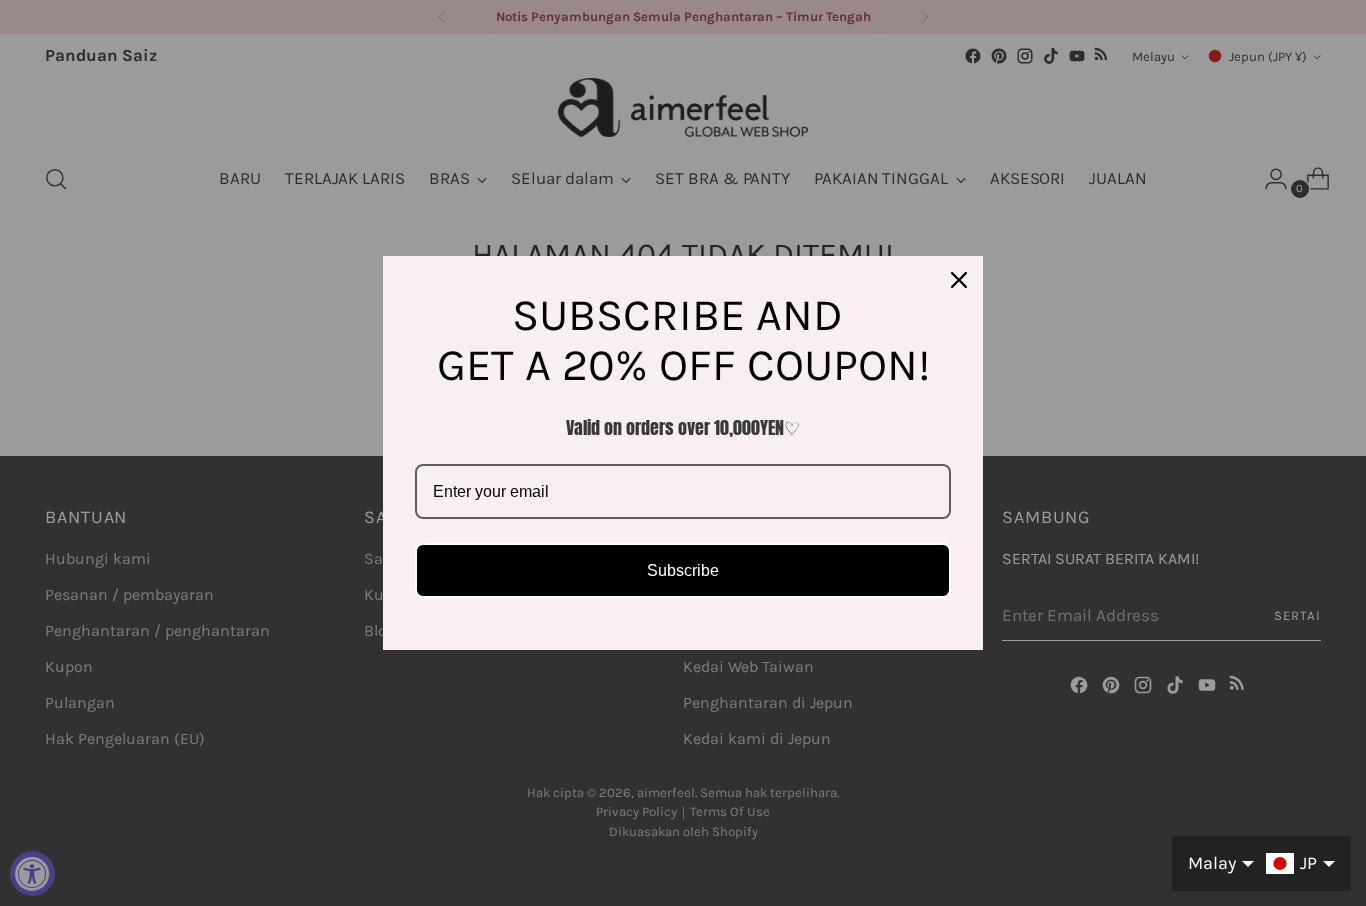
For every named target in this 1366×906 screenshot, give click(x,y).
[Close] (959, 280)
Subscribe (683, 570)
